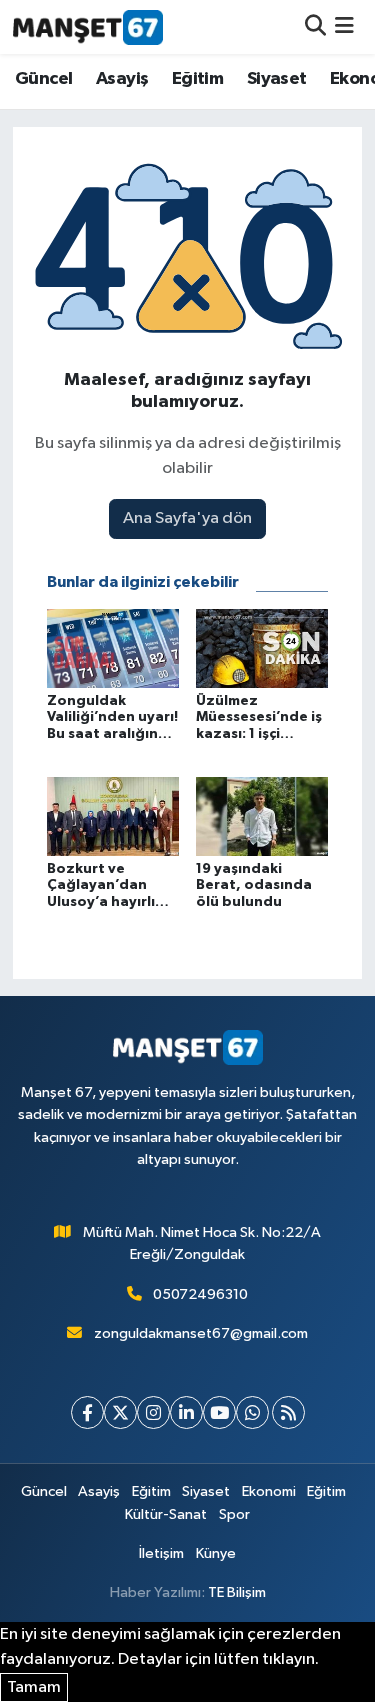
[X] (120, 1412)
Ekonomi (269, 1491)
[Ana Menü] (344, 26)
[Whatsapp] (252, 1412)
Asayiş (122, 79)
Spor (234, 1514)
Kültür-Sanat (166, 1514)
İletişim (161, 1553)
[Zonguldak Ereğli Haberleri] (88, 27)
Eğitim (197, 79)
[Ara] (315, 26)
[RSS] (288, 1412)
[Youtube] (219, 1412)
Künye (216, 1553)
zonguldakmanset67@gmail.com (201, 1333)
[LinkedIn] (186, 1412)
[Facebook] (87, 1412)
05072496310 (200, 1294)
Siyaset (277, 79)
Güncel (43, 79)
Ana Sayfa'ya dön (187, 518)
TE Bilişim (237, 1592)
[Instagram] (153, 1412)
